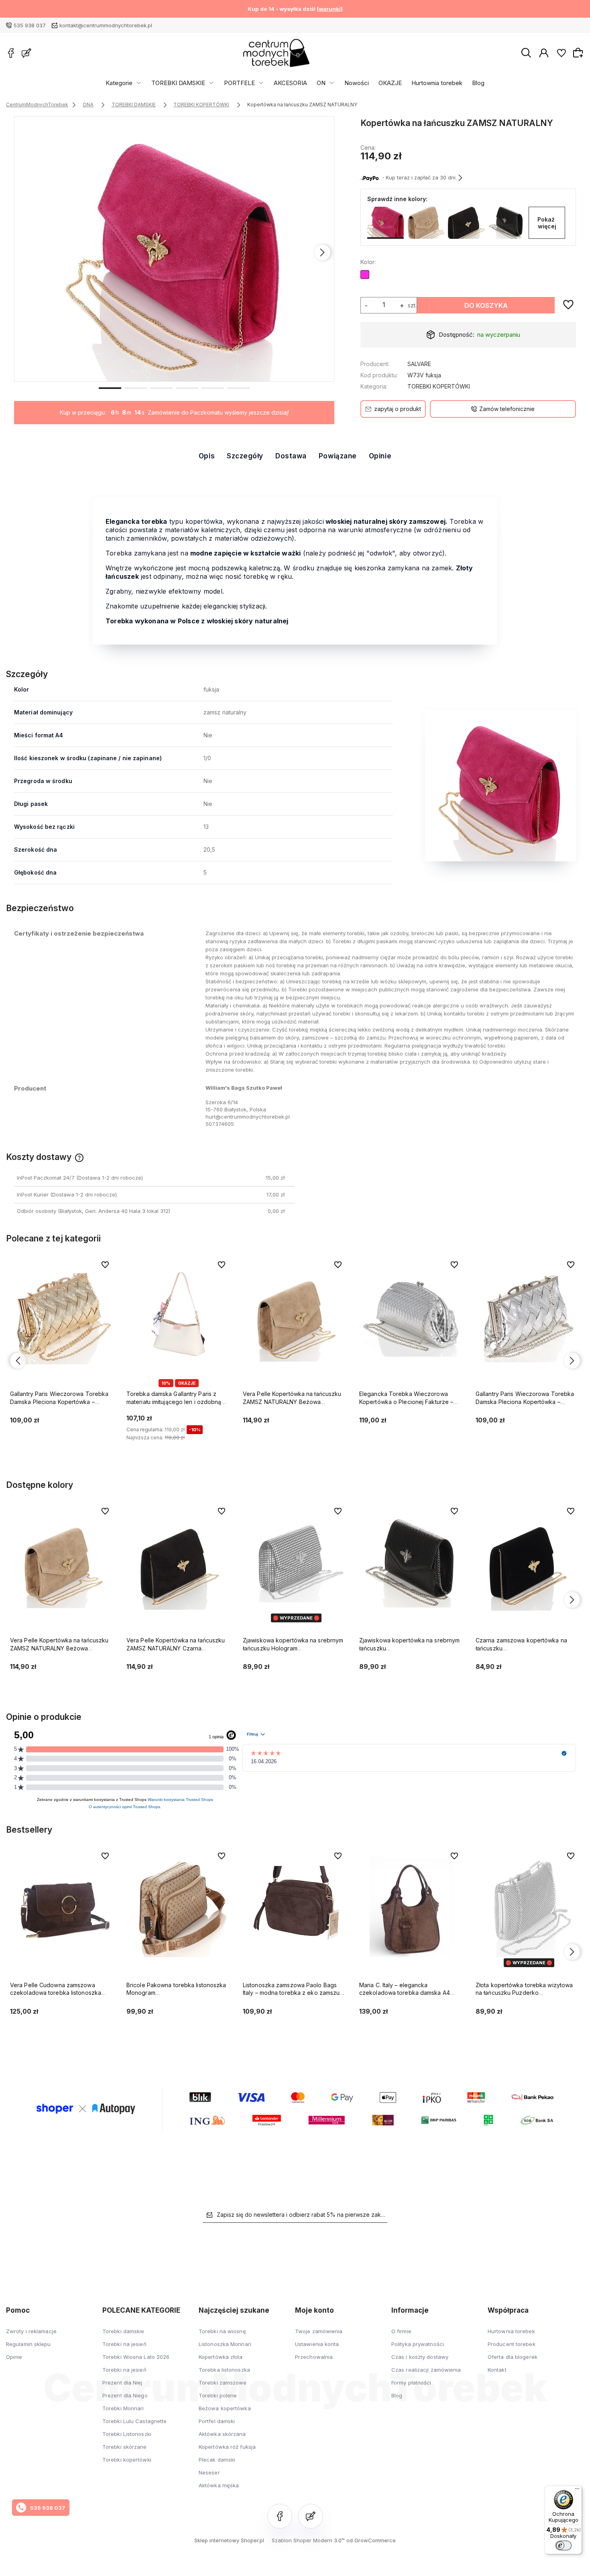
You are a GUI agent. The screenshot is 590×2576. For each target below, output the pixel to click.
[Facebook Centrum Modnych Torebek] (11, 53)
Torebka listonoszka (224, 2370)
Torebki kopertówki (127, 2460)
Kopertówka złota (221, 2357)
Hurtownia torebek (437, 83)
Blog (478, 83)
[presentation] (26, 252)
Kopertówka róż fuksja (227, 2447)
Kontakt (497, 2370)
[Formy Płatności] (295, 2108)
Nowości (357, 83)
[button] (110, 387)
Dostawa (291, 456)
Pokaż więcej (547, 223)
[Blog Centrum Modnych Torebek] (26, 53)
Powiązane (338, 456)
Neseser (209, 2472)
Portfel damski (217, 2421)
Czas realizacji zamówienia (426, 2370)
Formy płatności (411, 2383)
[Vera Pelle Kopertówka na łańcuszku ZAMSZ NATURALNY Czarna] (466, 223)
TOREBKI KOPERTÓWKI (439, 386)
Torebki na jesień (124, 2344)
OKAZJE (390, 83)
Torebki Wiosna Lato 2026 (136, 2357)
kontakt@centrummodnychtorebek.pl (106, 25)
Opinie (380, 456)
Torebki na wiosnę (222, 2331)
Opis (207, 456)
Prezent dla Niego (125, 2395)
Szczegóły (245, 456)
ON (321, 83)
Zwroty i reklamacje (31, 2331)
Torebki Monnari (123, 2408)
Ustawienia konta (317, 2344)
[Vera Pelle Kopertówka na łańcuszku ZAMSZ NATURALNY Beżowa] (426, 223)
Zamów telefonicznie (507, 409)
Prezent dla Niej (122, 2383)
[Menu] (577, 2491)
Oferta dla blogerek (513, 2357)
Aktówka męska (219, 2485)
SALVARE (419, 364)
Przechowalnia (314, 2357)
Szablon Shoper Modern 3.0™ (308, 2540)
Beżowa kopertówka (225, 2408)
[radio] (365, 275)
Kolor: (368, 262)
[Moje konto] (544, 53)
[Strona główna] (276, 53)
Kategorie (119, 83)
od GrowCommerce (371, 2540)
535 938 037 (30, 25)
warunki (330, 9)
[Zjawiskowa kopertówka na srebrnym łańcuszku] (507, 223)
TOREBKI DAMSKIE (178, 83)
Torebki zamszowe (223, 2383)
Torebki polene (218, 2395)
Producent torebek (512, 2344)
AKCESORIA (290, 83)
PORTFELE (239, 83)
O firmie (401, 2331)
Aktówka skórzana (222, 2434)
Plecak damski (217, 2460)
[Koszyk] (579, 53)
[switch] (564, 2545)
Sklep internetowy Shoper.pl (229, 2540)
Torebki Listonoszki (127, 2434)
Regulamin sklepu (28, 2344)
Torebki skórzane (125, 2447)
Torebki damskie (123, 2331)
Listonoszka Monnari (225, 2344)
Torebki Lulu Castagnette (134, 2421)
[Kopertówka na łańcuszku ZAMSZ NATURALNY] (175, 249)
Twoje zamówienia (319, 2331)
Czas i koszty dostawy (420, 2357)
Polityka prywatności (418, 2344)
